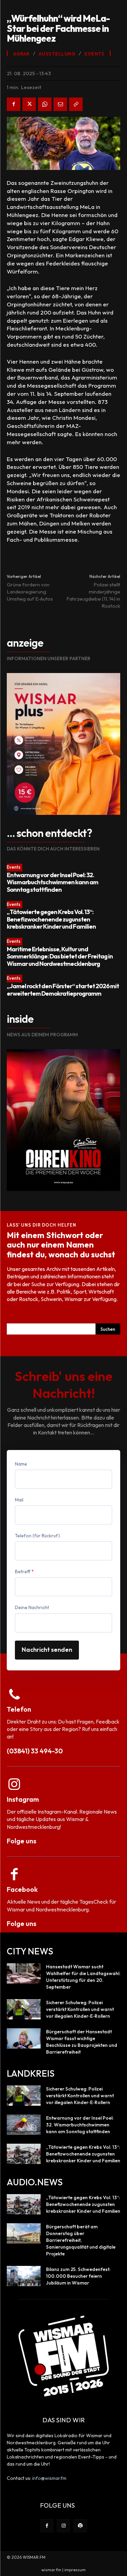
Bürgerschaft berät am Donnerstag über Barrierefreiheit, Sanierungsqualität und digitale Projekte (81, 2240)
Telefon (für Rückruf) (37, 1536)
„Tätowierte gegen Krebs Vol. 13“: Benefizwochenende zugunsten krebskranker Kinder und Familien (51, 919)
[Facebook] (14, 104)
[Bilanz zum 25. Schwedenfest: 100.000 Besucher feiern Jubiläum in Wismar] (24, 2276)
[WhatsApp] (45, 104)
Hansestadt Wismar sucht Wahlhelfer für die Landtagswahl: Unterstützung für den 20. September (83, 1977)
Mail (19, 1500)
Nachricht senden (47, 1650)
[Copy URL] (76, 104)
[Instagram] (63, 2526)
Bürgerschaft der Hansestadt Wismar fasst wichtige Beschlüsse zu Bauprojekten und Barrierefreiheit (82, 2042)
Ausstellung (57, 54)
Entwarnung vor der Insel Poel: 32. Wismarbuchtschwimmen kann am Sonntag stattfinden (52, 882)
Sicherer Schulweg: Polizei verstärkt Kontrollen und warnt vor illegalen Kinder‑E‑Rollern (80, 2009)
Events (14, 867)
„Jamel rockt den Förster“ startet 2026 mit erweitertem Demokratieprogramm (63, 990)
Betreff (24, 1572)
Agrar (22, 54)
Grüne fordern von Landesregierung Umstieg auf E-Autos (30, 592)
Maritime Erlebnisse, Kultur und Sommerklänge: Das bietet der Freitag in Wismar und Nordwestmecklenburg (60, 956)
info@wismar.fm (49, 2478)
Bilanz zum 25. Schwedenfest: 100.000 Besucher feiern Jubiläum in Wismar (78, 2276)
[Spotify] (80, 2526)
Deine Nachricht (32, 1607)
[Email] (60, 104)
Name (21, 1464)
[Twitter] (29, 104)
